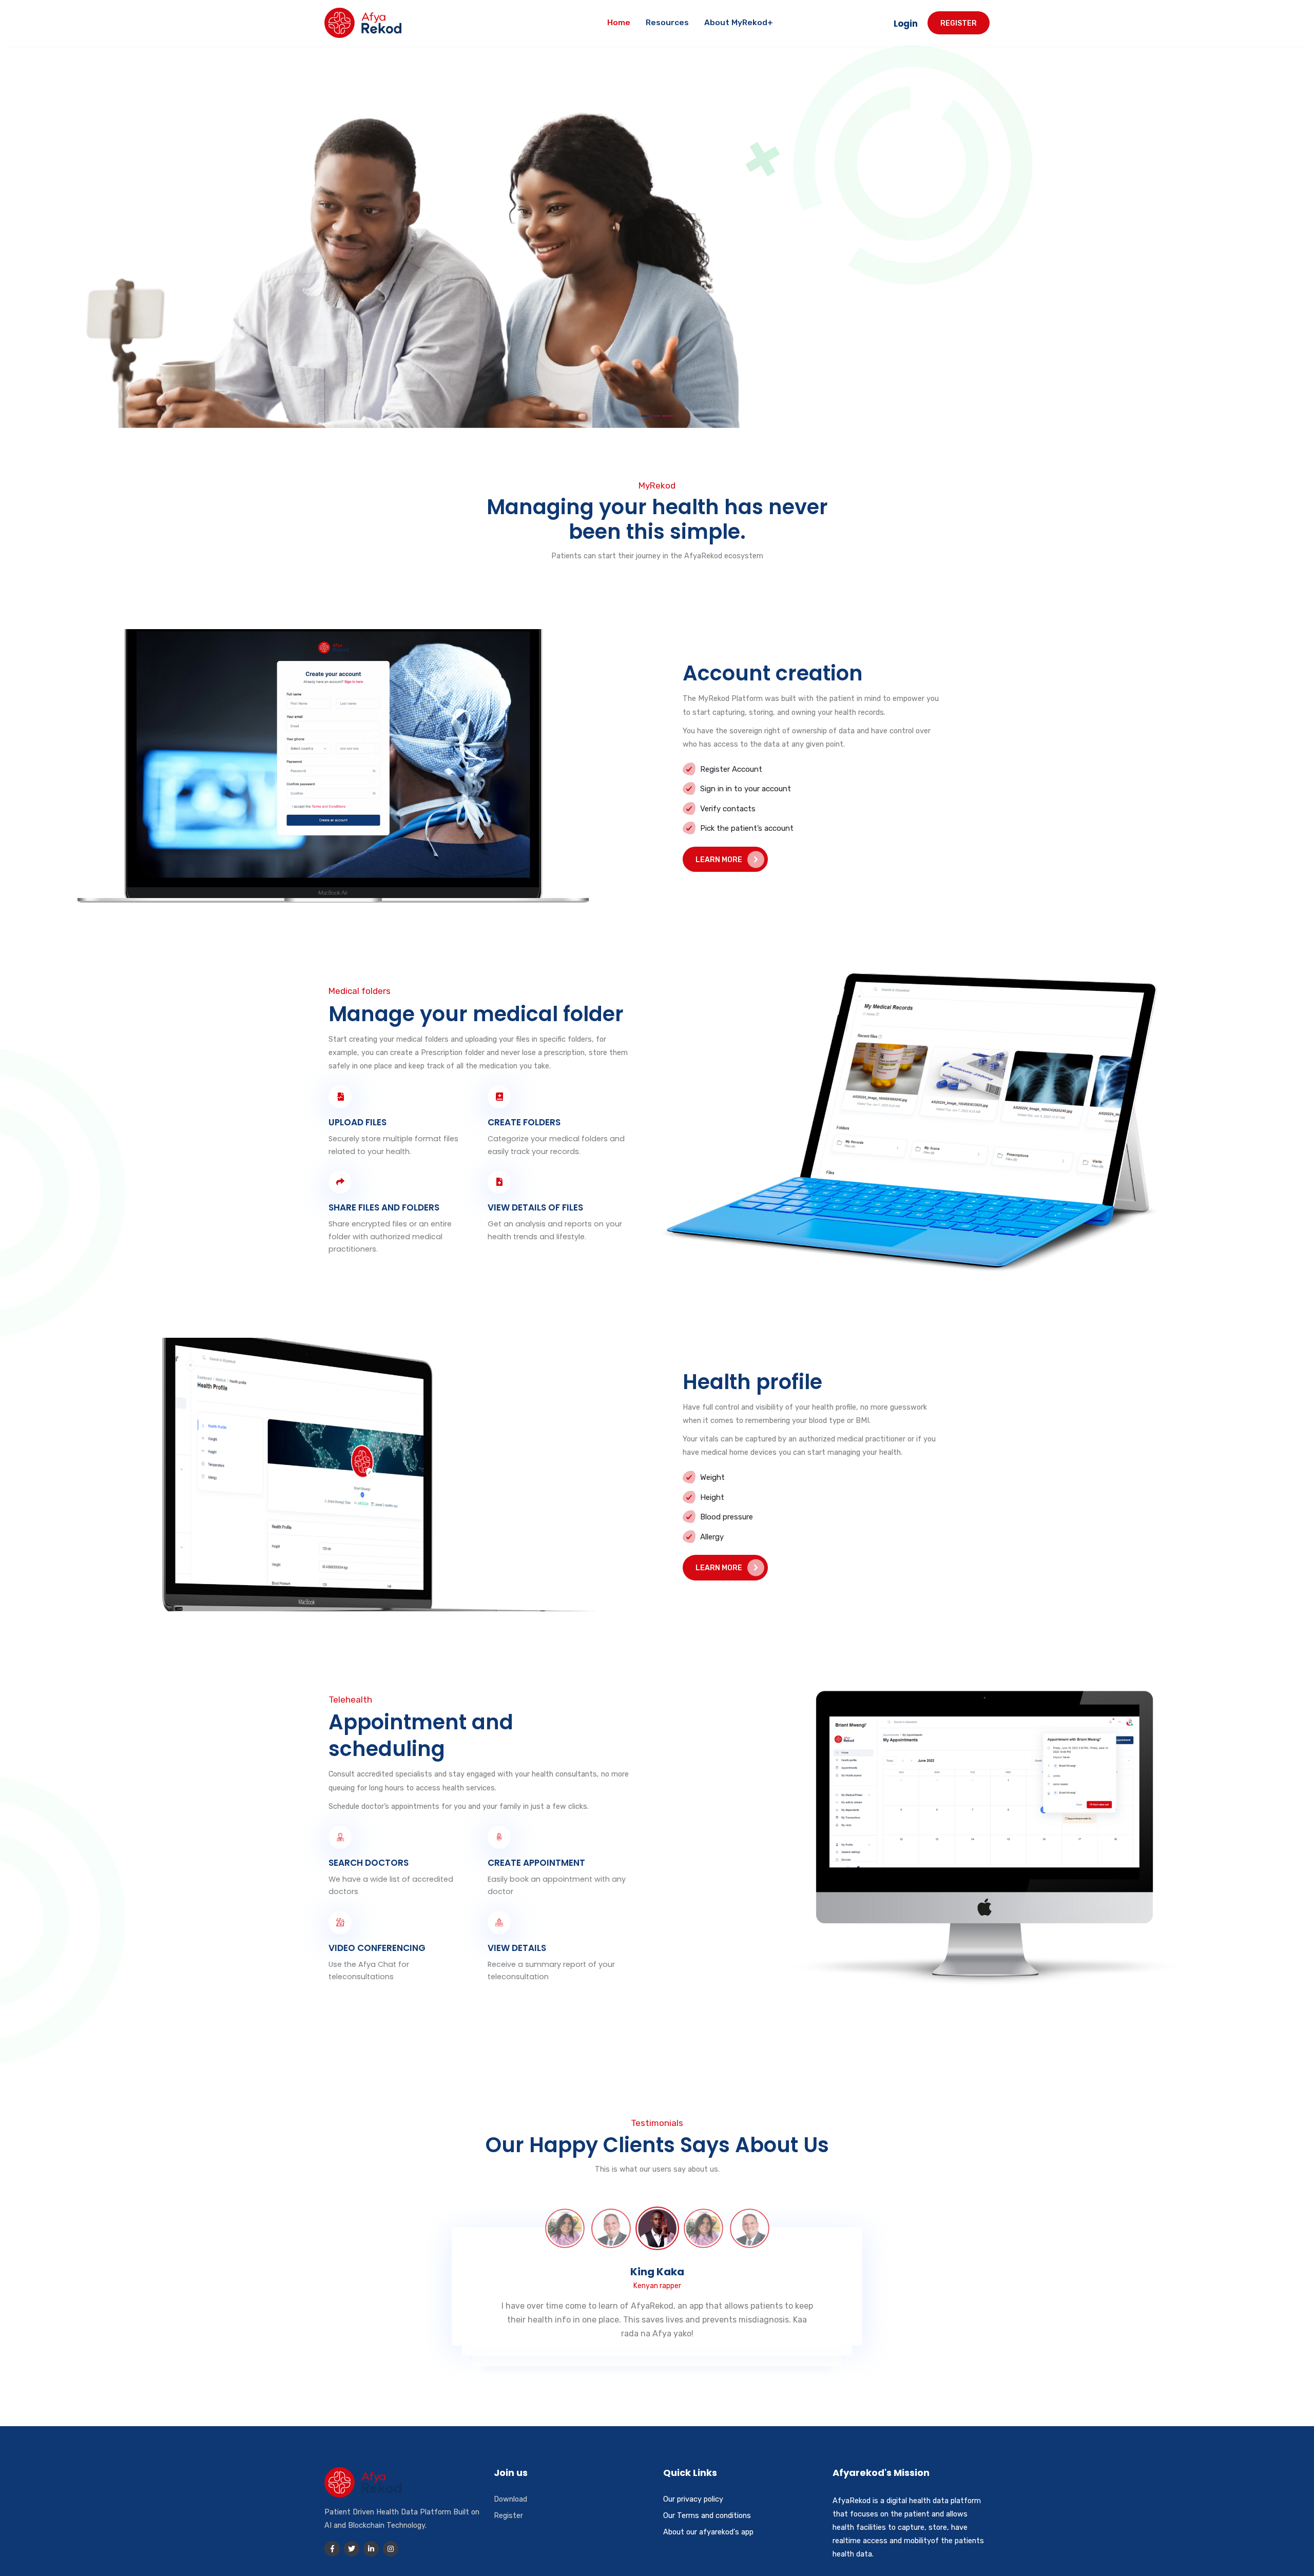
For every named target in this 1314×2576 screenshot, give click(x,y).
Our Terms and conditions (707, 2515)
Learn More (719, 860)
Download (510, 2499)
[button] (645, 416)
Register (959, 23)
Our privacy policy (693, 2499)
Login (348, 308)
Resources (667, 23)
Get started (431, 308)
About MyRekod (736, 23)
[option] (565, 2228)
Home (619, 23)
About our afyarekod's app (708, 2532)
